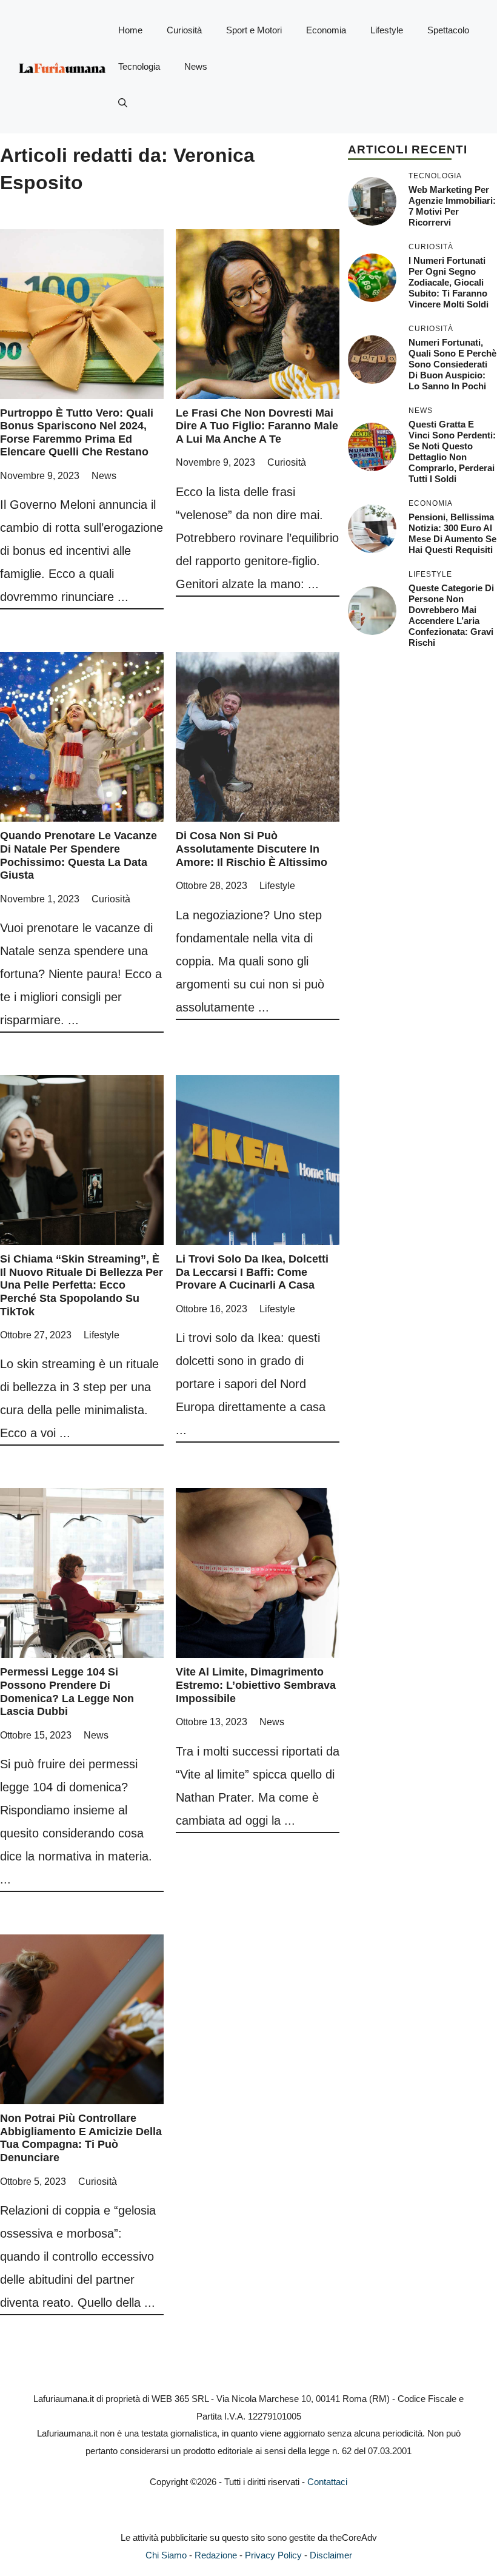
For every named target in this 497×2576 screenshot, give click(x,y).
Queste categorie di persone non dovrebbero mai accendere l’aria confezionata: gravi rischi (451, 615)
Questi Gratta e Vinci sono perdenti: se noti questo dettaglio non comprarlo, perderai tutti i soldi (452, 451)
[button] (123, 103)
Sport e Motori (254, 30)
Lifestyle (387, 30)
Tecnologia (139, 66)
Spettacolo (448, 30)
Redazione (216, 2555)
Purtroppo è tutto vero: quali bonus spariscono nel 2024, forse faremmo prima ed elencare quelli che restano (77, 433)
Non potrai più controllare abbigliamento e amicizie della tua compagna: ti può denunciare (81, 2138)
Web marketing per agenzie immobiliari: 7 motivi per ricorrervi (452, 206)
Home (130, 30)
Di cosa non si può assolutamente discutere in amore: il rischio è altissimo (252, 849)
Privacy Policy (273, 2555)
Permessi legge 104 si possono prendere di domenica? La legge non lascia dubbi (67, 1692)
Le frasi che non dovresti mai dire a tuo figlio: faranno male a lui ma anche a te (257, 426)
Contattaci (327, 2482)
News (196, 66)
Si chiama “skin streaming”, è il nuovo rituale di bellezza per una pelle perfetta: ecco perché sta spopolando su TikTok (82, 1285)
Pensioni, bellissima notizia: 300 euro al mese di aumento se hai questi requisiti (452, 533)
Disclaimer (331, 2555)
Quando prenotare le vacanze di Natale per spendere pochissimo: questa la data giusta (78, 855)
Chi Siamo (166, 2555)
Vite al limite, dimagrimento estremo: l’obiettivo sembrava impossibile (256, 1685)
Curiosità (184, 30)
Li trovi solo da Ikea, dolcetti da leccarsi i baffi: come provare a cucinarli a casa (252, 1272)
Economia (326, 30)
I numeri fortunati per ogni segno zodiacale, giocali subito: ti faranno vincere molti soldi (449, 282)
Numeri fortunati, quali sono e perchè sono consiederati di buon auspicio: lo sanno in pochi (452, 364)
